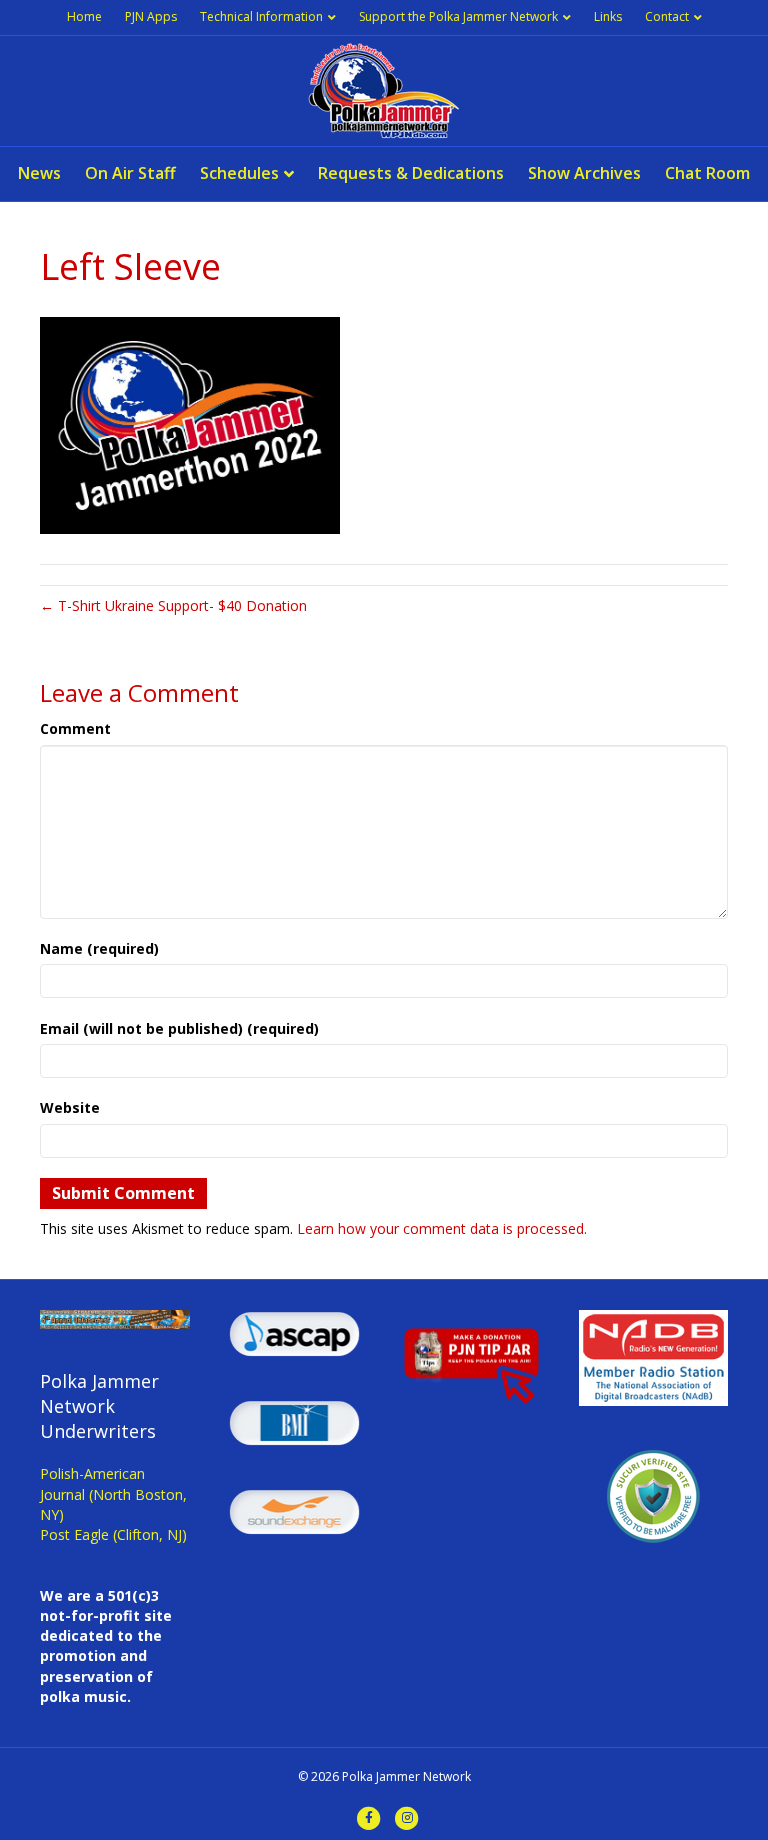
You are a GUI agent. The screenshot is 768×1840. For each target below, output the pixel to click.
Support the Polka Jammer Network (458, 16)
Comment (75, 728)
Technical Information (261, 16)
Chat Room (707, 173)
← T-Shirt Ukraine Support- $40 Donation (173, 605)
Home (84, 16)
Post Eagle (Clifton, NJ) (113, 1534)
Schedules (239, 173)
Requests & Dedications (411, 173)
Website (70, 1107)
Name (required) (99, 948)
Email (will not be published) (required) (179, 1028)
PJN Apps (151, 16)
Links (608, 16)
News (39, 173)
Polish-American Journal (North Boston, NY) (113, 1494)
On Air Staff (130, 173)
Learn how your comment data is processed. (442, 1228)
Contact (667, 16)
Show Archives (584, 173)
